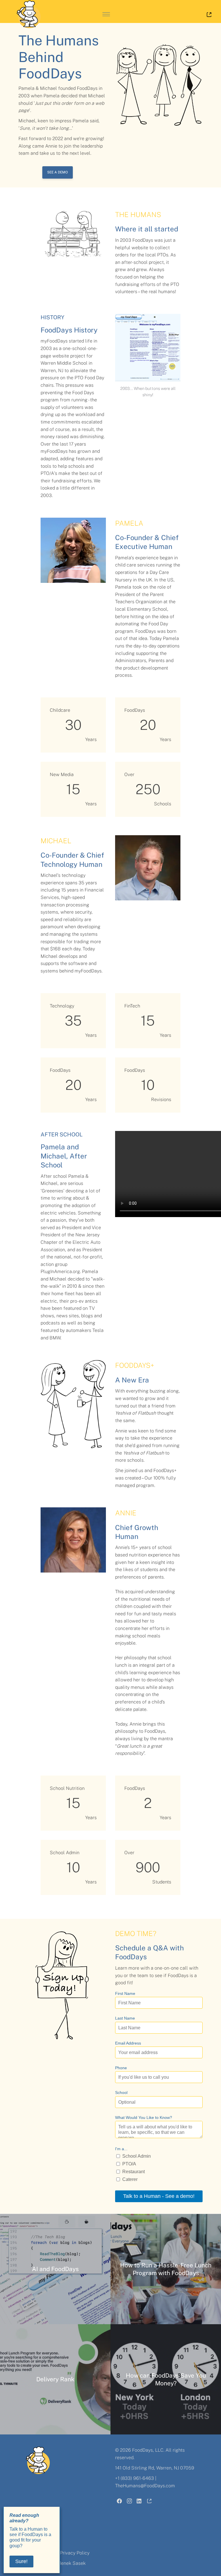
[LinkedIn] (139, 2502)
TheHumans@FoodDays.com (145, 2486)
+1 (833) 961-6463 (135, 2478)
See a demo (58, 172)
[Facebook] (119, 2502)
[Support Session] (149, 2502)
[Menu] (106, 14)
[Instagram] (129, 2502)
